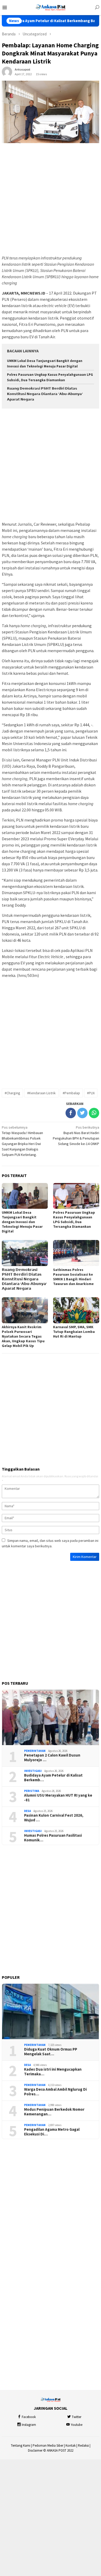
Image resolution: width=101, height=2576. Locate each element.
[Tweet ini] (82, 1113)
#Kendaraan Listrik (41, 1093)
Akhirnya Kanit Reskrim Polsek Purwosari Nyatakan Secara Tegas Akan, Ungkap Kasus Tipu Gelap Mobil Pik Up (23, 1336)
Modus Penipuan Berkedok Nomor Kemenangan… (54, 2112)
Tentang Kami (21, 2445)
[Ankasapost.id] (51, 7)
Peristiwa (32, 1791)
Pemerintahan (35, 1751)
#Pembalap (71, 1093)
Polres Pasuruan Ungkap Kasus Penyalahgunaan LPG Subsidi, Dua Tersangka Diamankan (74, 1219)
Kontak (71, 2445)
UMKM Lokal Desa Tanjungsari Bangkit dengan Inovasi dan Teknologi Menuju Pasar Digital (22, 1222)
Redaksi (83, 2445)
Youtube (77, 2425)
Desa (27, 1811)
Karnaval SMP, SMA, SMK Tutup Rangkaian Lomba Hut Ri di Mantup (74, 1332)
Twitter (77, 2417)
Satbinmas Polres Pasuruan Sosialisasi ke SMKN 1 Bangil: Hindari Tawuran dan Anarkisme (73, 1277)
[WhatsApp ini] (94, 1113)
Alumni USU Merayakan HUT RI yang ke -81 (58, 1798)
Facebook (29, 2417)
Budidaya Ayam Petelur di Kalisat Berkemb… (53, 1778)
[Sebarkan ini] (71, 1113)
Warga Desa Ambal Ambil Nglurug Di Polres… (55, 2092)
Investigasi (33, 1771)
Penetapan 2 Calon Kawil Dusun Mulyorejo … (52, 1758)
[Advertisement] (51, 199)
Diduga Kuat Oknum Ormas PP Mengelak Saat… (51, 2052)
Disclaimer (35, 2450)
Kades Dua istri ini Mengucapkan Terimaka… (53, 2072)
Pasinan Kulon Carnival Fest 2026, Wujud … (54, 1818)
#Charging (12, 1093)
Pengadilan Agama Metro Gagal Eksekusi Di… (52, 2132)
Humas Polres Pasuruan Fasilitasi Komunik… (53, 1838)
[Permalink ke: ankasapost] (7, 72)
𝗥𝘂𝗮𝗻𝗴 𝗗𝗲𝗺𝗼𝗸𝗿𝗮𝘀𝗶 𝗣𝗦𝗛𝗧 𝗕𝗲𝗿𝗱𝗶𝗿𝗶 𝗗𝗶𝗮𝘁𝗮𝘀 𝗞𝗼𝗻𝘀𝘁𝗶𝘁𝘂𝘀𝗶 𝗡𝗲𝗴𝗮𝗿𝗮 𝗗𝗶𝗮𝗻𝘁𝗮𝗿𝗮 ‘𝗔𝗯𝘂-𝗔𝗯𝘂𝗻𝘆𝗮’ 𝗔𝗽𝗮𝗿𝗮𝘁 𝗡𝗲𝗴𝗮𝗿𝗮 (45, 394)
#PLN (91, 1093)
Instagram (29, 2425)
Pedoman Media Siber (48, 2445)
